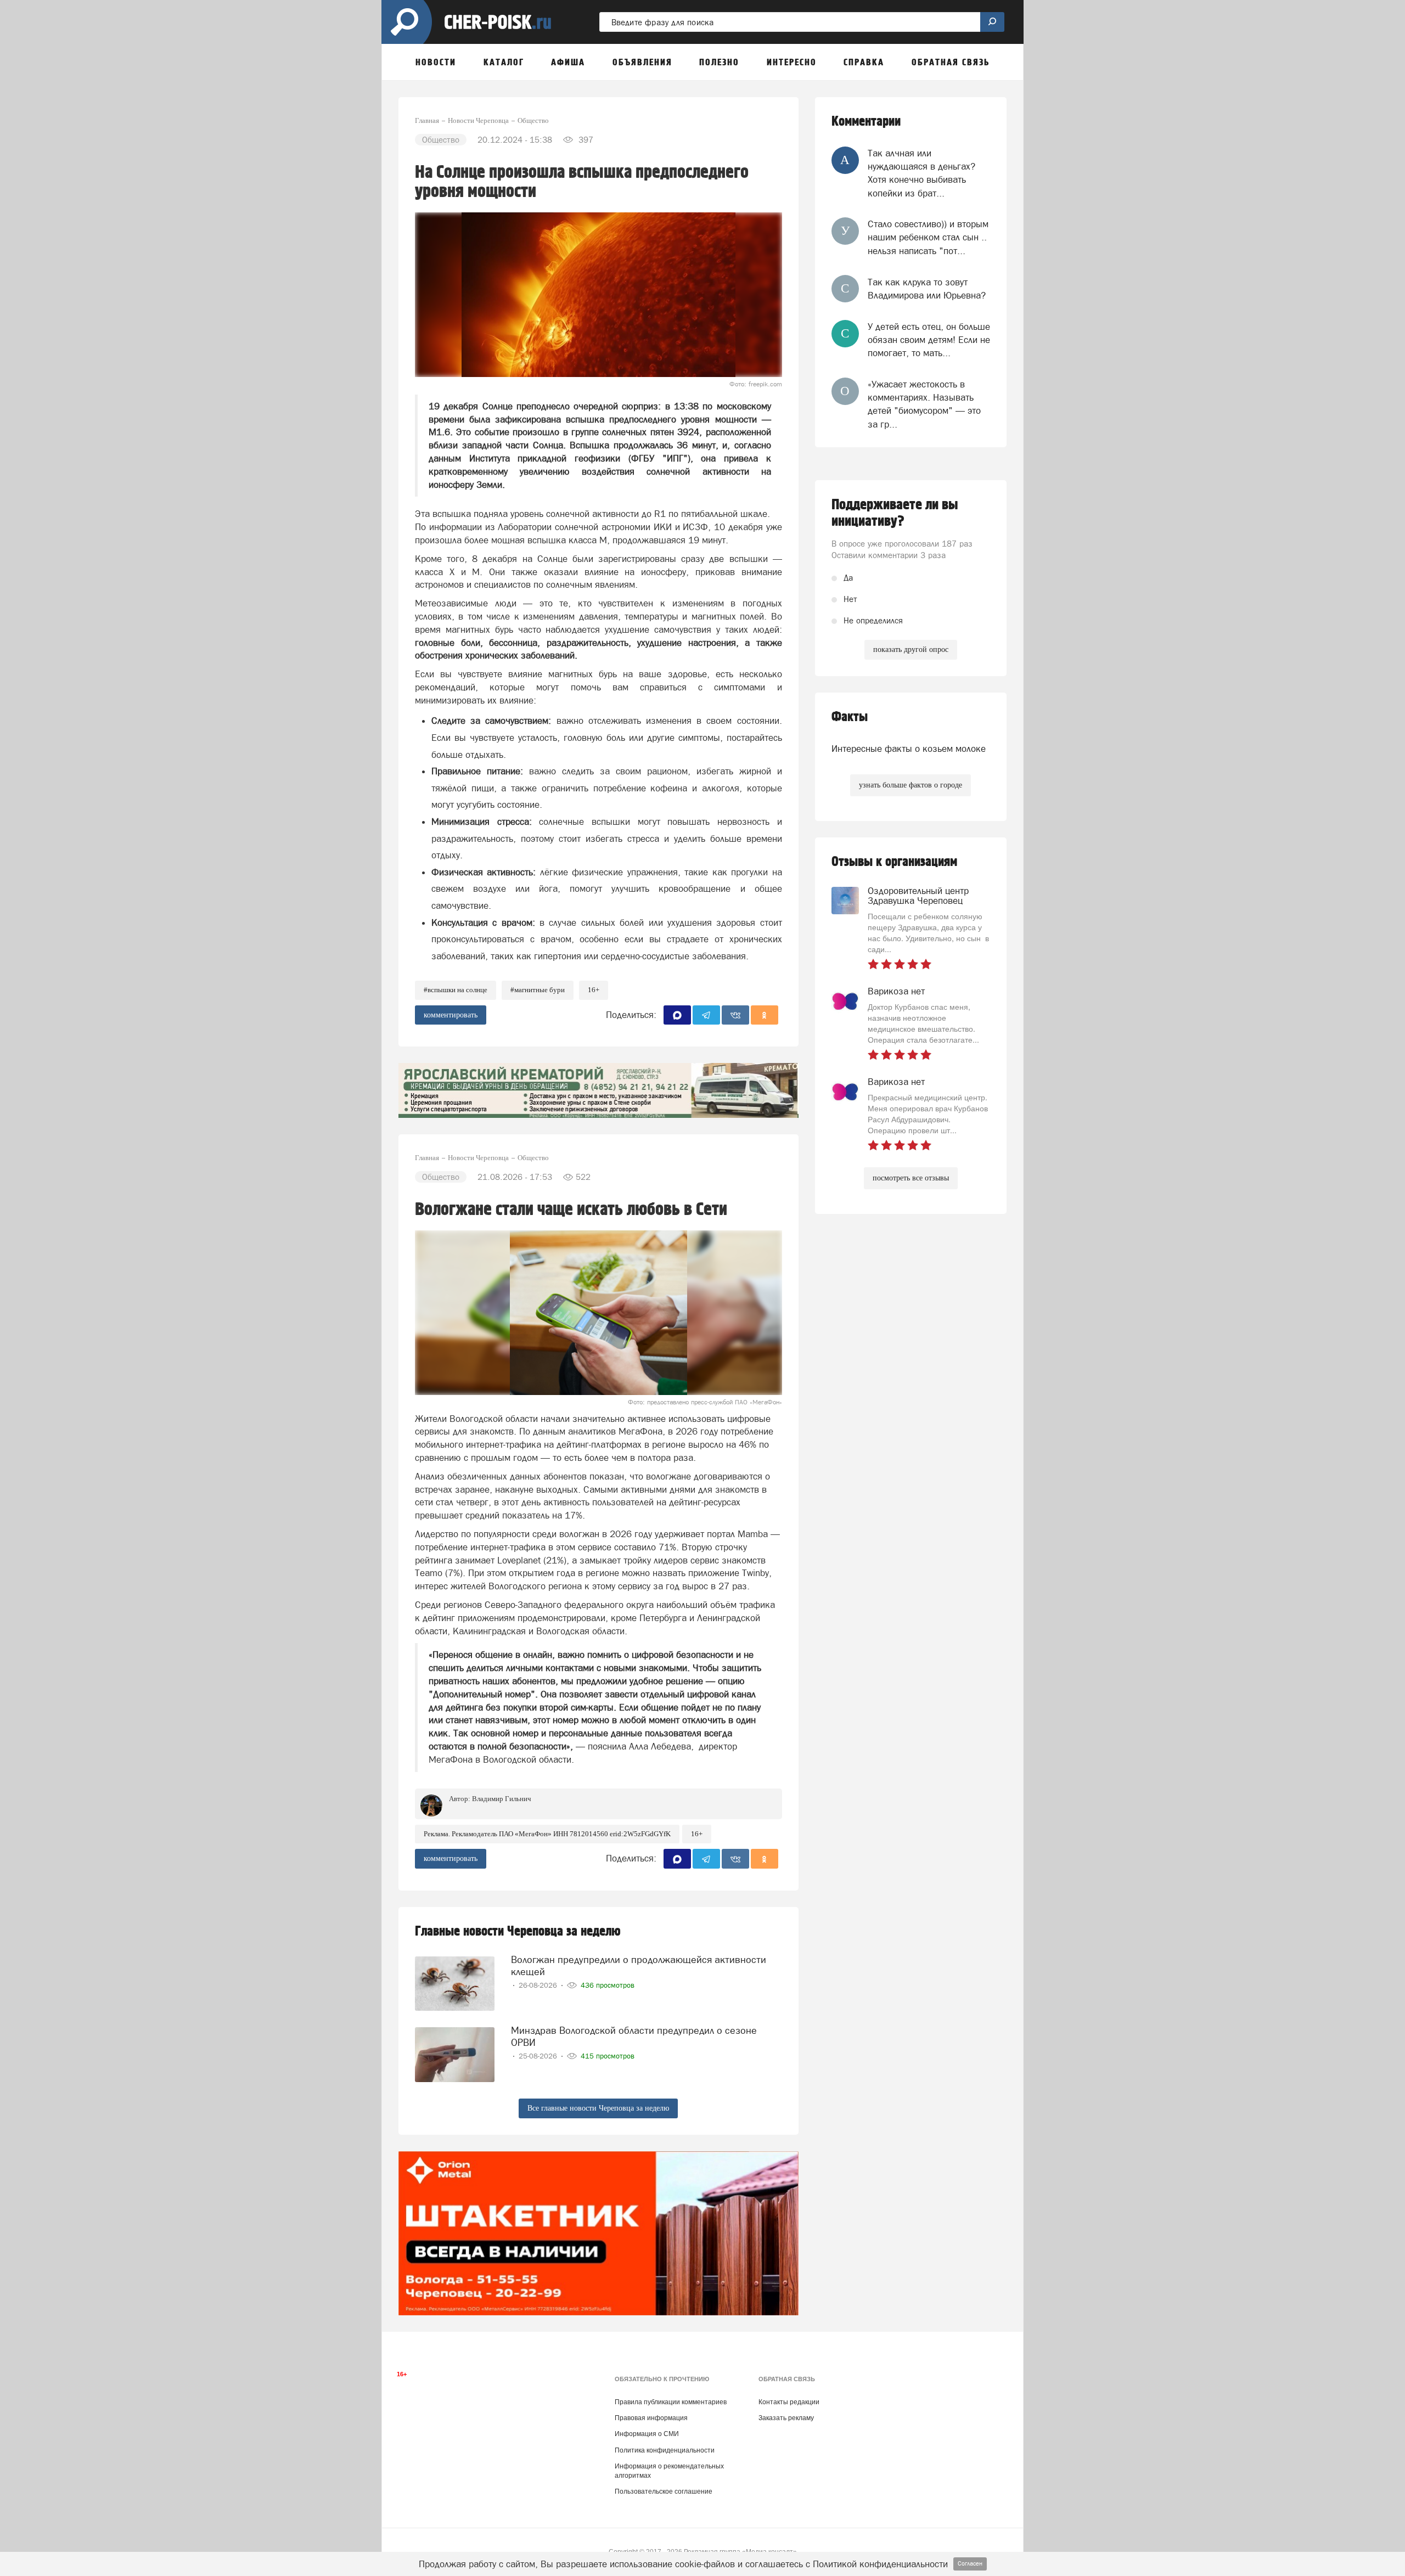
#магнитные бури (538, 990)
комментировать (451, 1015)
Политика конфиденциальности (665, 2450)
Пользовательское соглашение (664, 2491)
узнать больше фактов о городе (911, 785)
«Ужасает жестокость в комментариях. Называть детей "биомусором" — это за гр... (924, 404)
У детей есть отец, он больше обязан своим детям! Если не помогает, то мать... (929, 340)
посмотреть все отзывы (911, 1178)
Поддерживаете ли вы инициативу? (895, 513)
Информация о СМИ (647, 2434)
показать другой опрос (911, 649)
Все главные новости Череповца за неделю (598, 2108)
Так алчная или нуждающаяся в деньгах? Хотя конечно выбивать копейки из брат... (921, 173)
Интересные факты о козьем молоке (909, 749)
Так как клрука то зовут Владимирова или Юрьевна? (927, 289)
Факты (850, 717)
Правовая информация (651, 2418)
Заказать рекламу (786, 2418)
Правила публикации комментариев (671, 2402)
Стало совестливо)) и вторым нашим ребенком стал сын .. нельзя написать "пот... (928, 237)
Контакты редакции (789, 2402)
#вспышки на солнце (456, 990)
